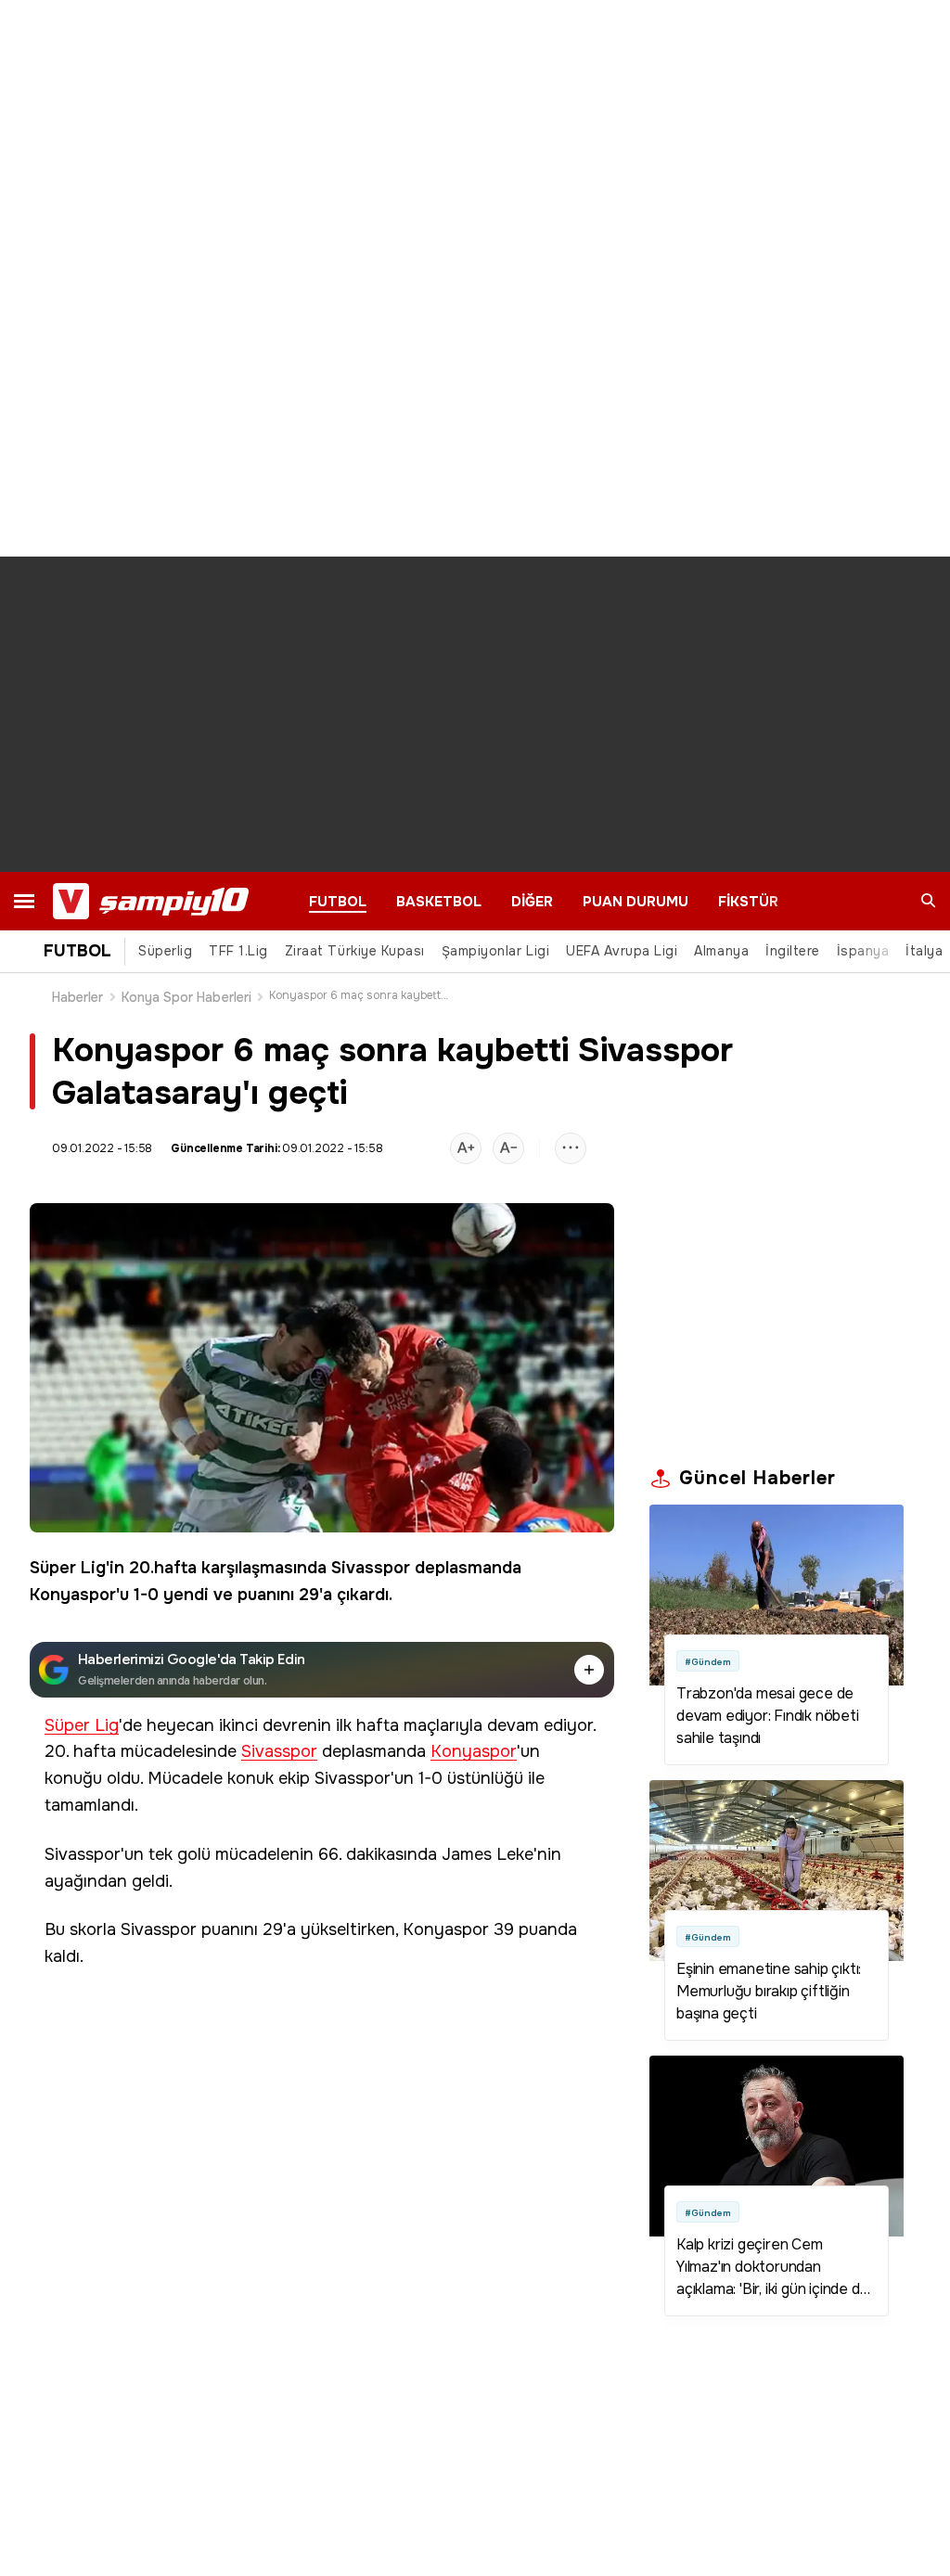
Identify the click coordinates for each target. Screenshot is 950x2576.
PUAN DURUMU (635, 902)
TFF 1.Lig (238, 951)
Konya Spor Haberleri (186, 997)
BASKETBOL (439, 902)
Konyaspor (73, 1595)
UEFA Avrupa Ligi (622, 951)
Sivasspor (371, 1568)
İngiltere (793, 951)
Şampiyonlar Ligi (495, 951)
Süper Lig (68, 1568)
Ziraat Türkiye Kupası (355, 951)
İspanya (863, 951)
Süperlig (165, 951)
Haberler (78, 997)
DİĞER (532, 902)
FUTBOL (338, 902)
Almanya (721, 951)
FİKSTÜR (748, 902)
